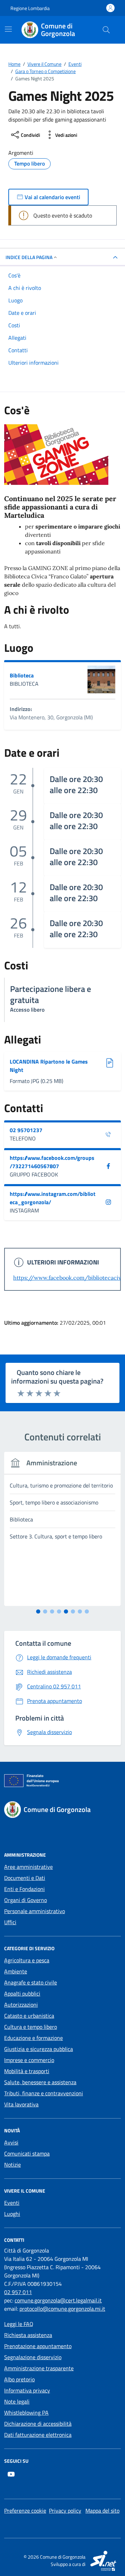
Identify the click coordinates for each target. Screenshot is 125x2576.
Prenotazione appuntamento (38, 2346)
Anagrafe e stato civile (31, 1982)
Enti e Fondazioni (24, 1889)
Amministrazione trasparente (39, 2368)
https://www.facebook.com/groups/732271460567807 (52, 1162)
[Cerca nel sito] (106, 30)
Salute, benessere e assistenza (40, 2082)
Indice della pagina (29, 257)
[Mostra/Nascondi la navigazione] (8, 29)
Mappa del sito (102, 2511)
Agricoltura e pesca (27, 1960)
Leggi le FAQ (19, 2324)
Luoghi (12, 2214)
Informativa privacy (27, 2390)
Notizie (12, 2165)
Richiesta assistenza (28, 2335)
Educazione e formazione (34, 2038)
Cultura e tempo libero (31, 2027)
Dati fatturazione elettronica (38, 2435)
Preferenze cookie (25, 2511)
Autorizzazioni (21, 2005)
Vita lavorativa (21, 2104)
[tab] (38, 1611)
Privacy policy (65, 2511)
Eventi (12, 2203)
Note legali (17, 2401)
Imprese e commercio (29, 2060)
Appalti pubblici (22, 1993)
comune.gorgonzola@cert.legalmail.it (58, 2300)
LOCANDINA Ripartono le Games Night (49, 1066)
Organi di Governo (26, 1900)
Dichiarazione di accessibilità (38, 2424)
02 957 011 (18, 2292)
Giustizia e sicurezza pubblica (39, 2049)
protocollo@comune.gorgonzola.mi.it (62, 2309)
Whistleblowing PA (26, 2413)
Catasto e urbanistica (29, 2016)
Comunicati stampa (27, 2153)
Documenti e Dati (25, 1878)
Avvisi (11, 2142)
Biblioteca (22, 675)
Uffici (10, 1922)
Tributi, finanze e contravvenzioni (44, 2093)
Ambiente (16, 1971)
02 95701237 (26, 1130)
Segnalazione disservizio (33, 2357)
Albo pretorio (19, 2379)
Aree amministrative (28, 1867)
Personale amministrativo (35, 1911)
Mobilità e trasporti (27, 2071)
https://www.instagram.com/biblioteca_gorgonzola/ (53, 1198)
